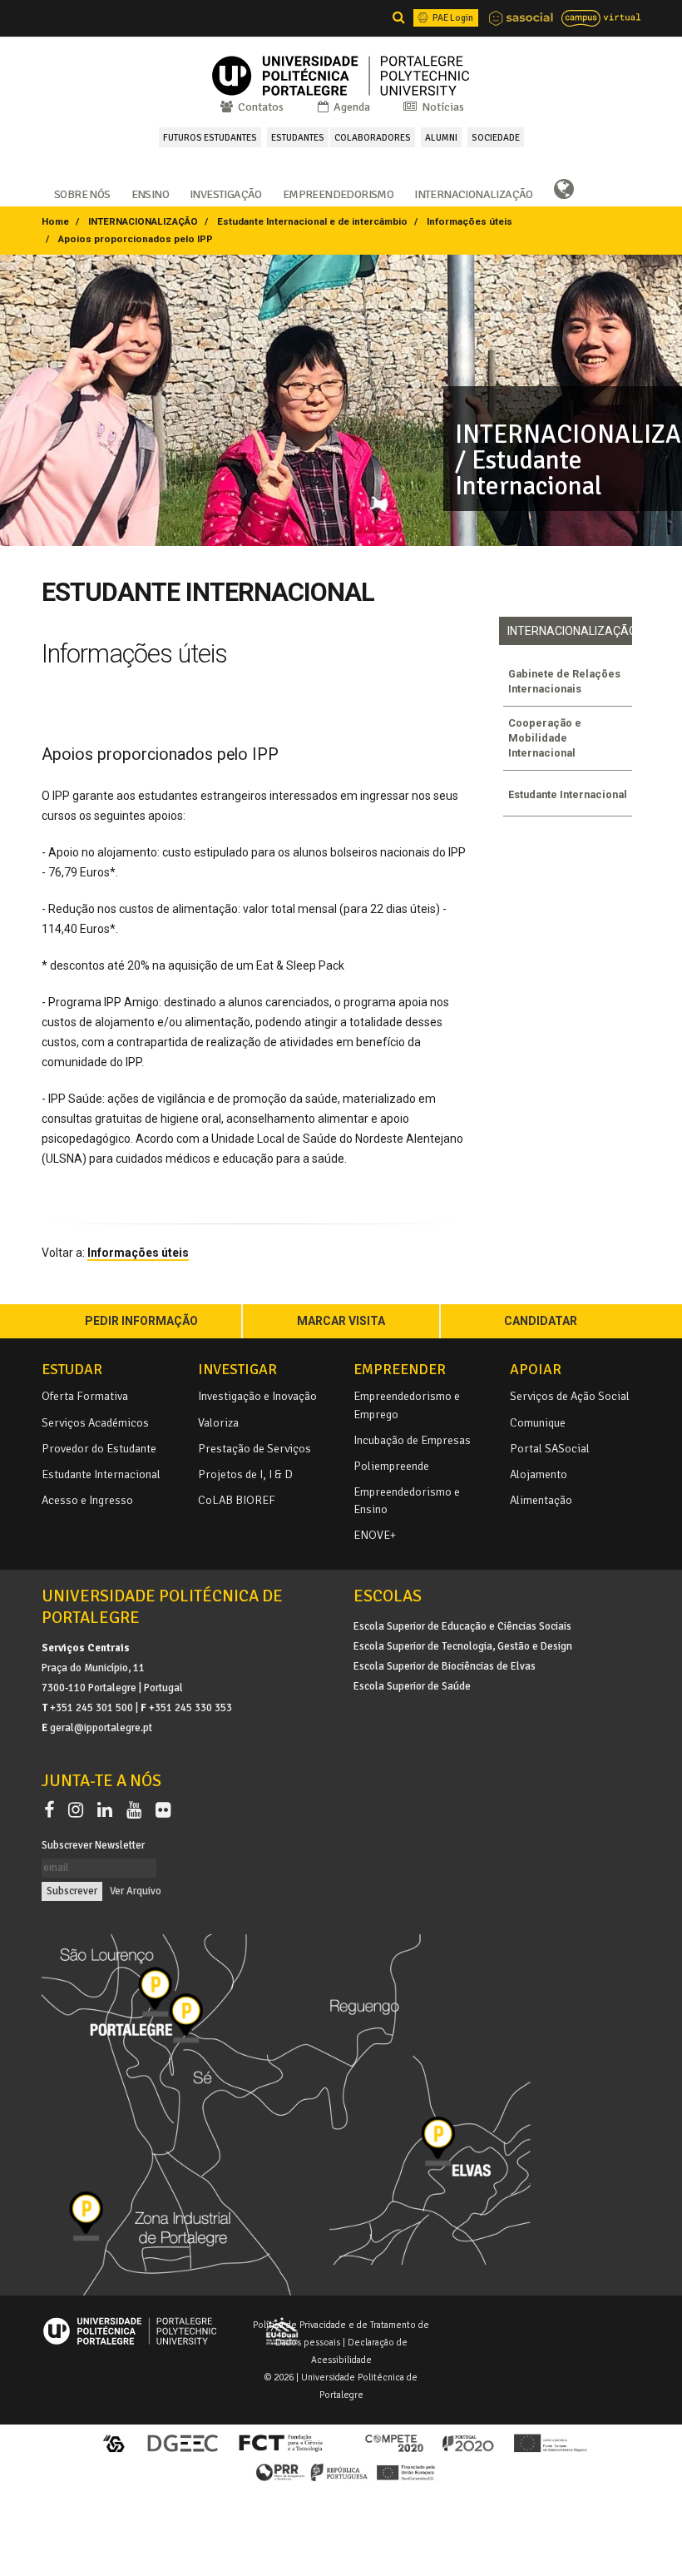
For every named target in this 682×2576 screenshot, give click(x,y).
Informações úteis (469, 221)
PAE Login (452, 17)
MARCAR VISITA (341, 1321)
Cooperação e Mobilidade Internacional (545, 738)
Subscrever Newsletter (93, 1845)
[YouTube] (137, 1810)
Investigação (226, 193)
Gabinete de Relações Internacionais (564, 681)
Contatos (259, 107)
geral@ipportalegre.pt (101, 1728)
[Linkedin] (108, 1810)
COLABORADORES (373, 137)
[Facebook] (52, 1810)
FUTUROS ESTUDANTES (210, 137)
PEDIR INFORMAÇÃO (141, 1321)
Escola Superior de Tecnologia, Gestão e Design (463, 1646)
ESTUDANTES (298, 137)
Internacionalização (474, 193)
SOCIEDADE (496, 137)
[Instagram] (79, 1810)
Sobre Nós (82, 193)
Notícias (442, 107)
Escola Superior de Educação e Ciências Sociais (462, 1626)
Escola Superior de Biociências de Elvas (445, 1666)
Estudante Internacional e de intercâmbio (312, 221)
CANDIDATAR (541, 1321)
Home (55, 221)
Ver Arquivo (136, 1891)
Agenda (351, 107)
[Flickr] (163, 1810)
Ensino (150, 193)
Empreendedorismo (338, 193)
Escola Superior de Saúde (412, 1686)
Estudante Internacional (568, 794)
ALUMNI (441, 137)
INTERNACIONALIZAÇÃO (143, 221)
